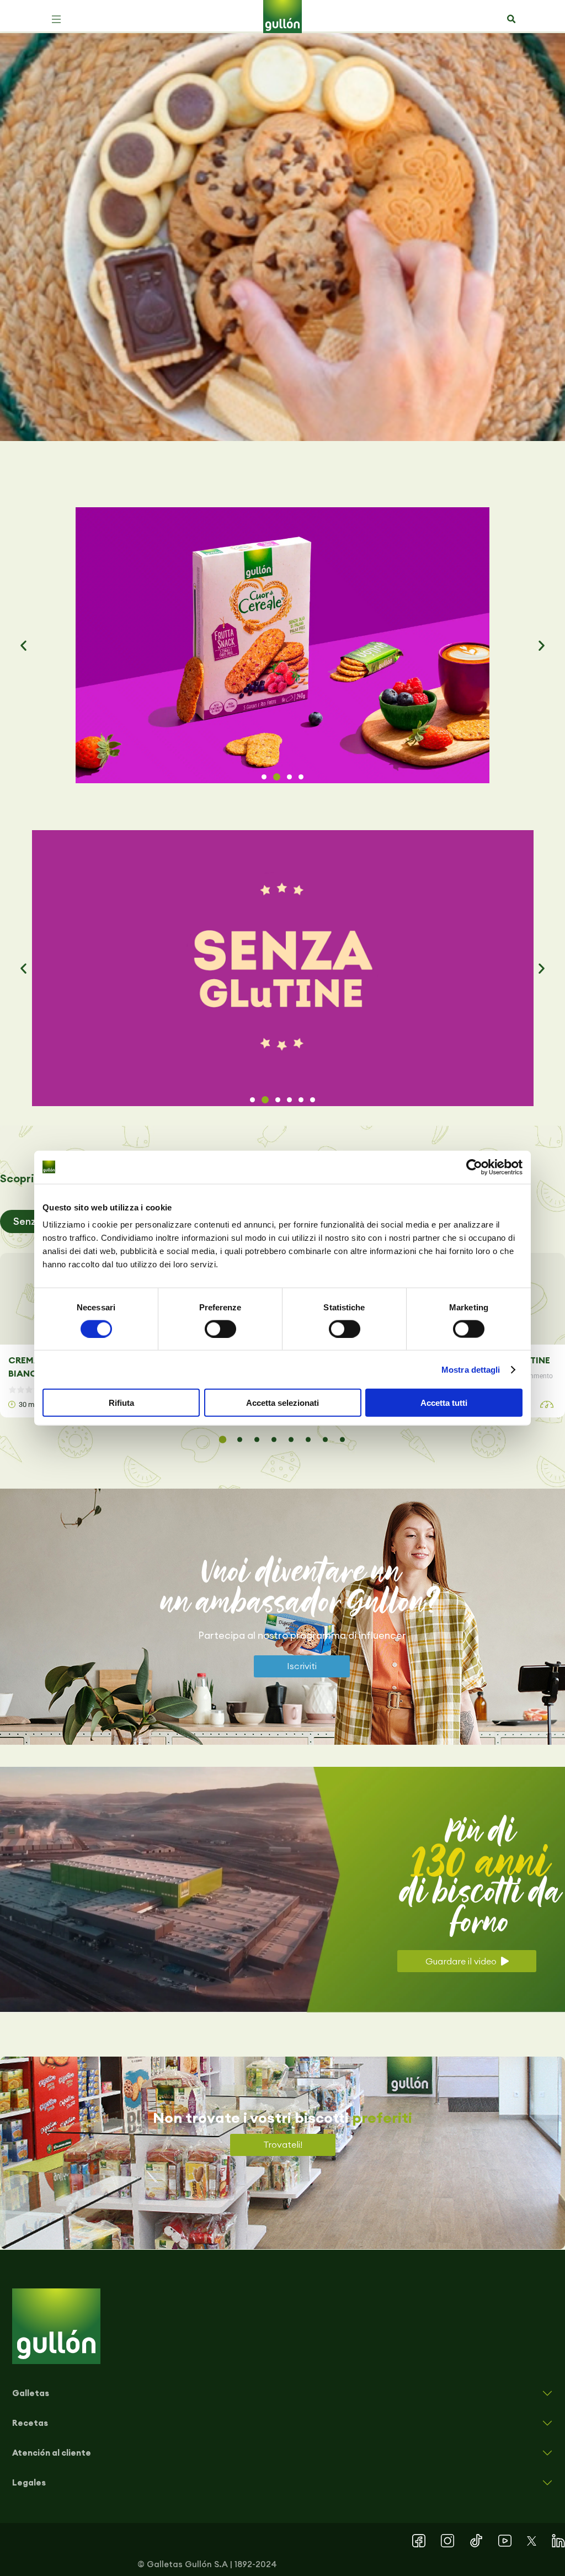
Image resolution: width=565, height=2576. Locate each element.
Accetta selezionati (282, 1403)
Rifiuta (121, 1403)
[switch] (220, 1329)
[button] (56, 19)
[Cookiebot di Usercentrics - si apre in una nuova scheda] (474, 1167)
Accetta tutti (444, 1403)
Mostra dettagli (471, 1369)
